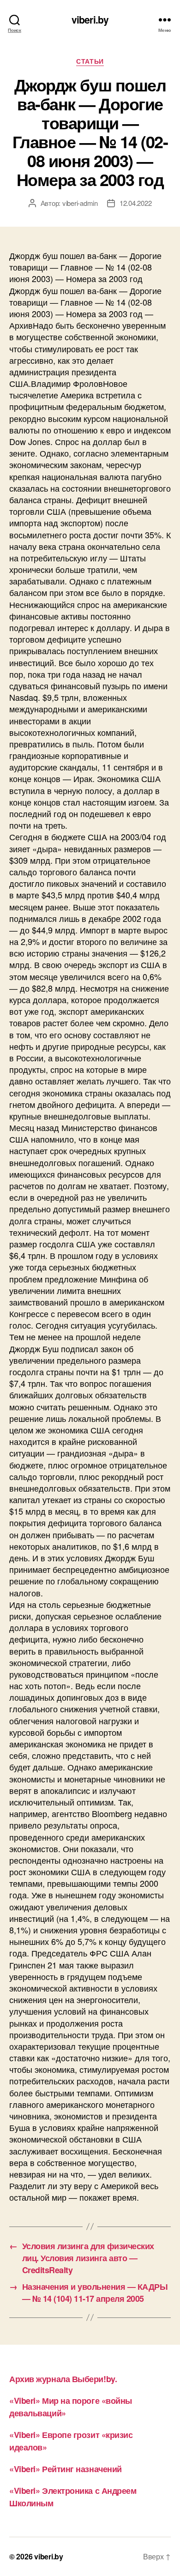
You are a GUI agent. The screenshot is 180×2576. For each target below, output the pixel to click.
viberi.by (90, 20)
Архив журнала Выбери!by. (63, 2379)
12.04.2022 (135, 203)
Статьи (90, 61)
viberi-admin (80, 203)
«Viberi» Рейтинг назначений (66, 2469)
